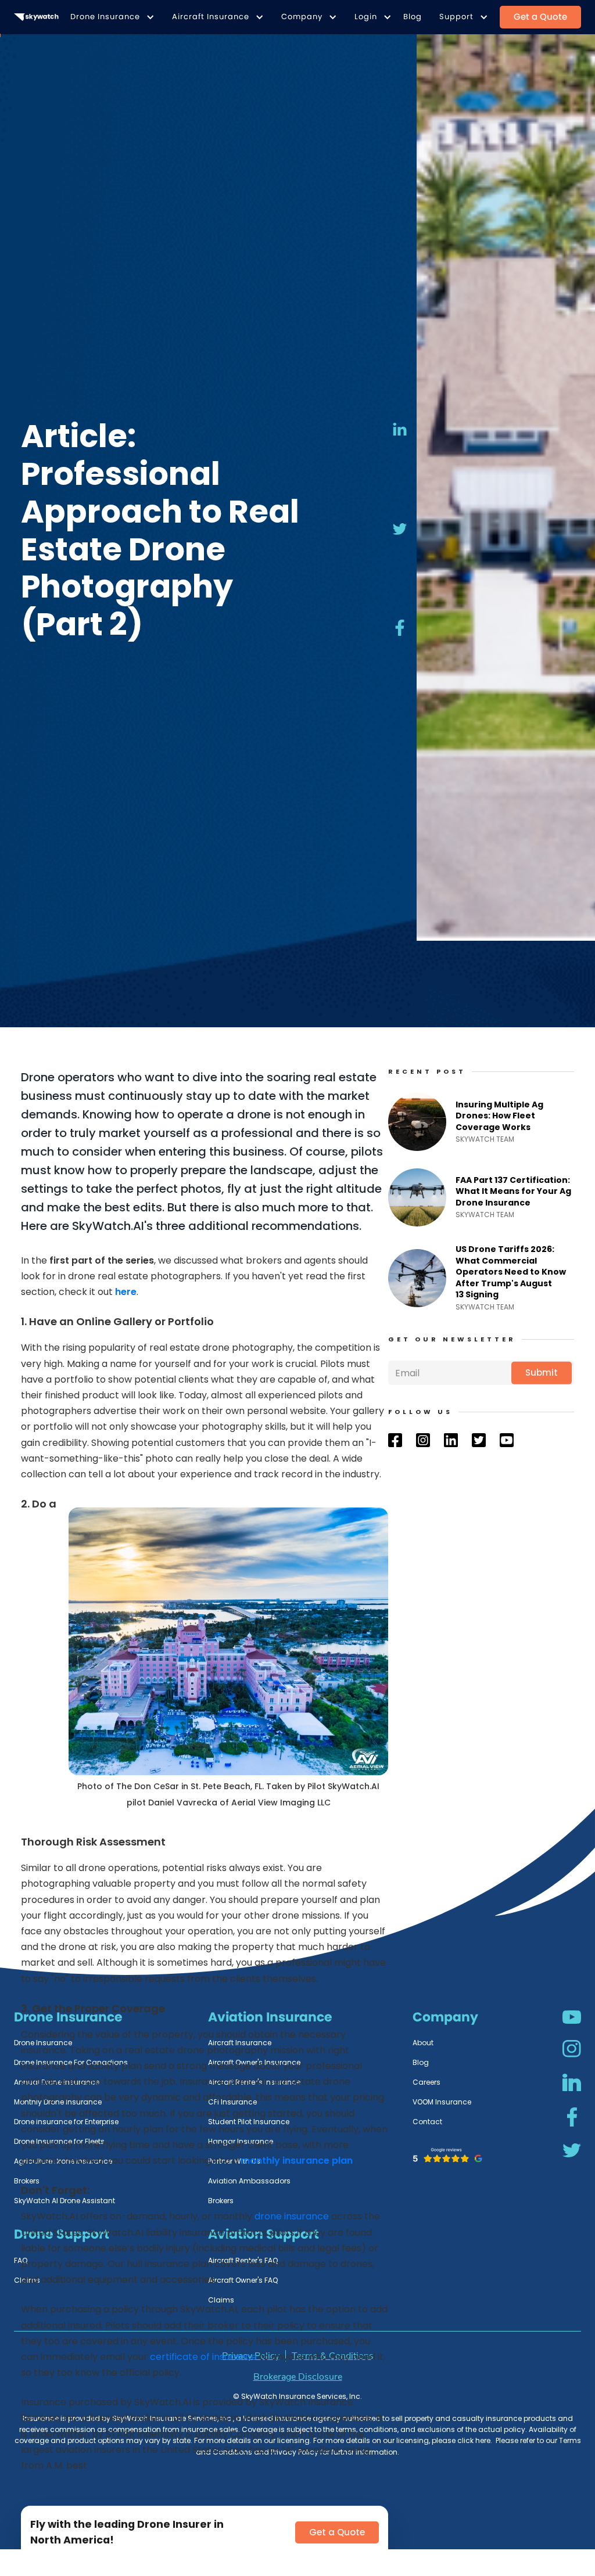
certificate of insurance (203, 2357)
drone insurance (292, 2216)
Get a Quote (540, 17)
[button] (110, 17)
